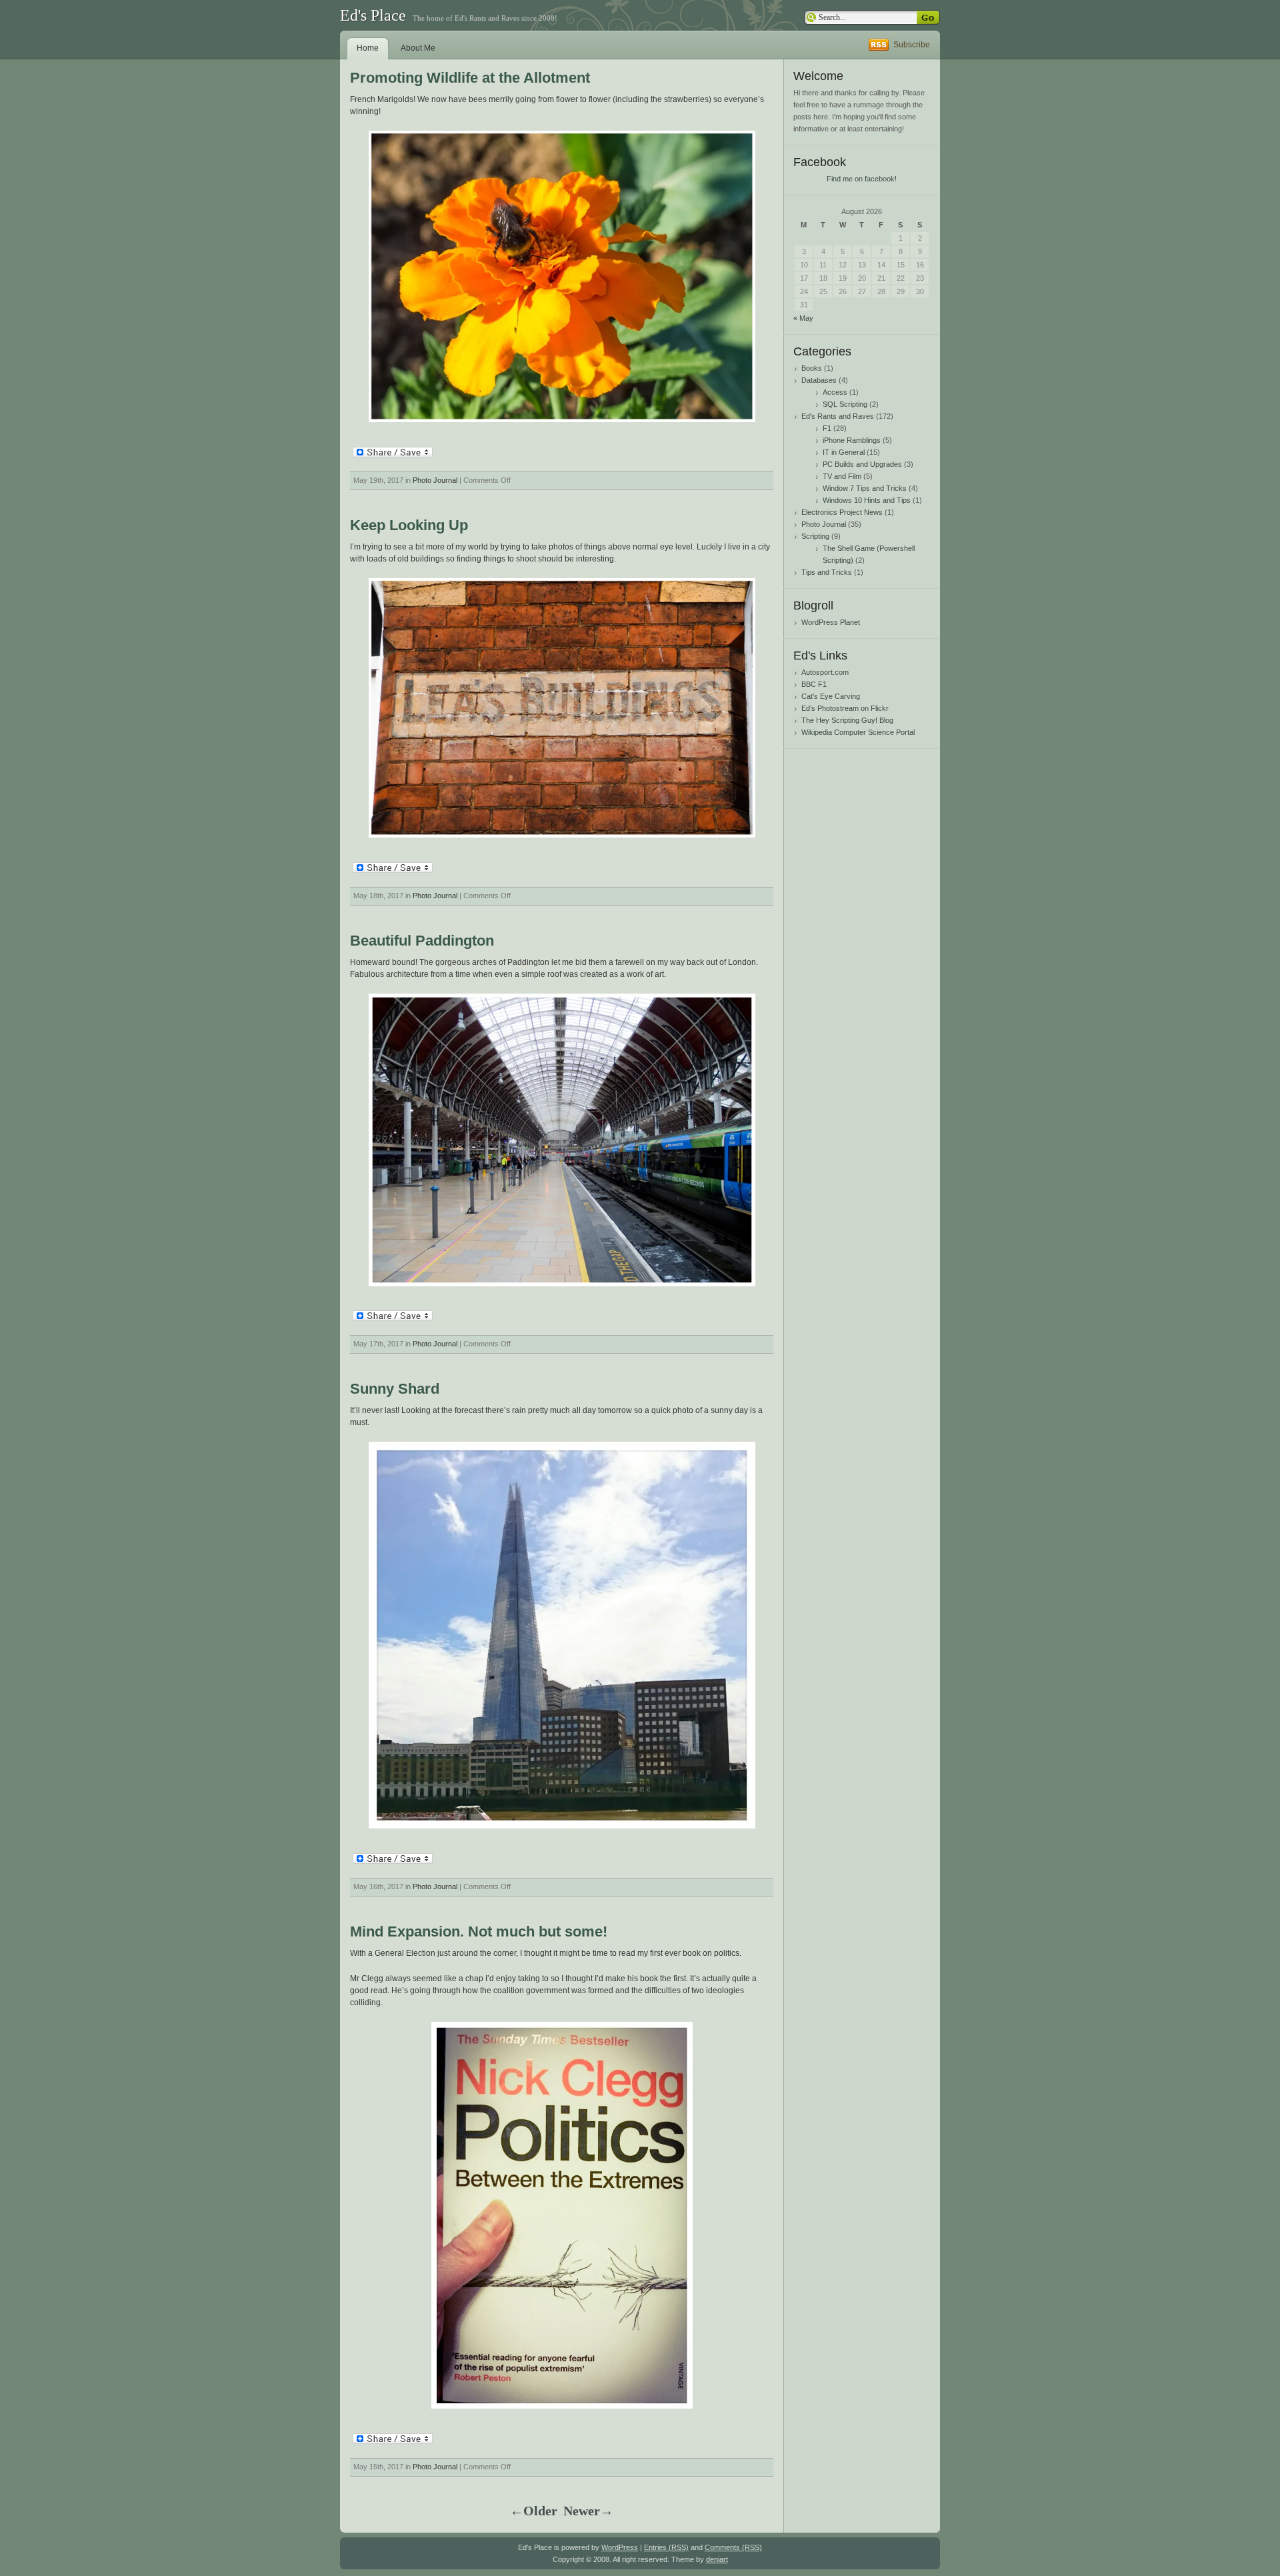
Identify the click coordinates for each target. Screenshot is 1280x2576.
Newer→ (588, 2511)
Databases (819, 380)
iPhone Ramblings (852, 440)
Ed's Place (373, 15)
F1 (827, 428)
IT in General (844, 452)
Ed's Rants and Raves (838, 416)
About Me (418, 48)
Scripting (815, 536)
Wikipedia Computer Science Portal (858, 732)
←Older (534, 2511)
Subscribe (912, 45)
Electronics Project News (842, 512)
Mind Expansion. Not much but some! (479, 1931)
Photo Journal (435, 480)
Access (835, 392)
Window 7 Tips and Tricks (865, 488)
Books (812, 368)
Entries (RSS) (666, 2547)
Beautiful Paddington (422, 941)
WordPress (620, 2547)
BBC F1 (814, 684)
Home (368, 48)
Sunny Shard (395, 1389)
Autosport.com (825, 672)
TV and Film (842, 476)
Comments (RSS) (733, 2547)
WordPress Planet (831, 622)
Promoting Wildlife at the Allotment (470, 78)
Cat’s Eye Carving (831, 696)
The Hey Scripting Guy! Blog (847, 720)
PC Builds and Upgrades (862, 464)
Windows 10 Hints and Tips (867, 500)
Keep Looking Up (409, 525)
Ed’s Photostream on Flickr (845, 708)
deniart (717, 2559)
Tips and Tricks (827, 572)
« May (803, 318)
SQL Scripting (845, 404)
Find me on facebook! (862, 179)
